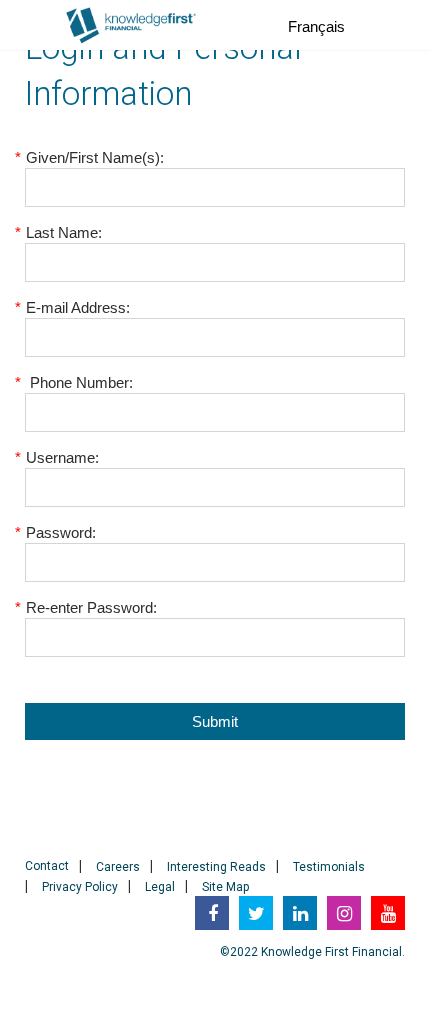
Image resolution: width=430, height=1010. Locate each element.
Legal (160, 887)
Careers (118, 867)
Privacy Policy (80, 887)
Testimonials (329, 867)
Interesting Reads (216, 867)
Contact (47, 866)
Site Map (225, 887)
